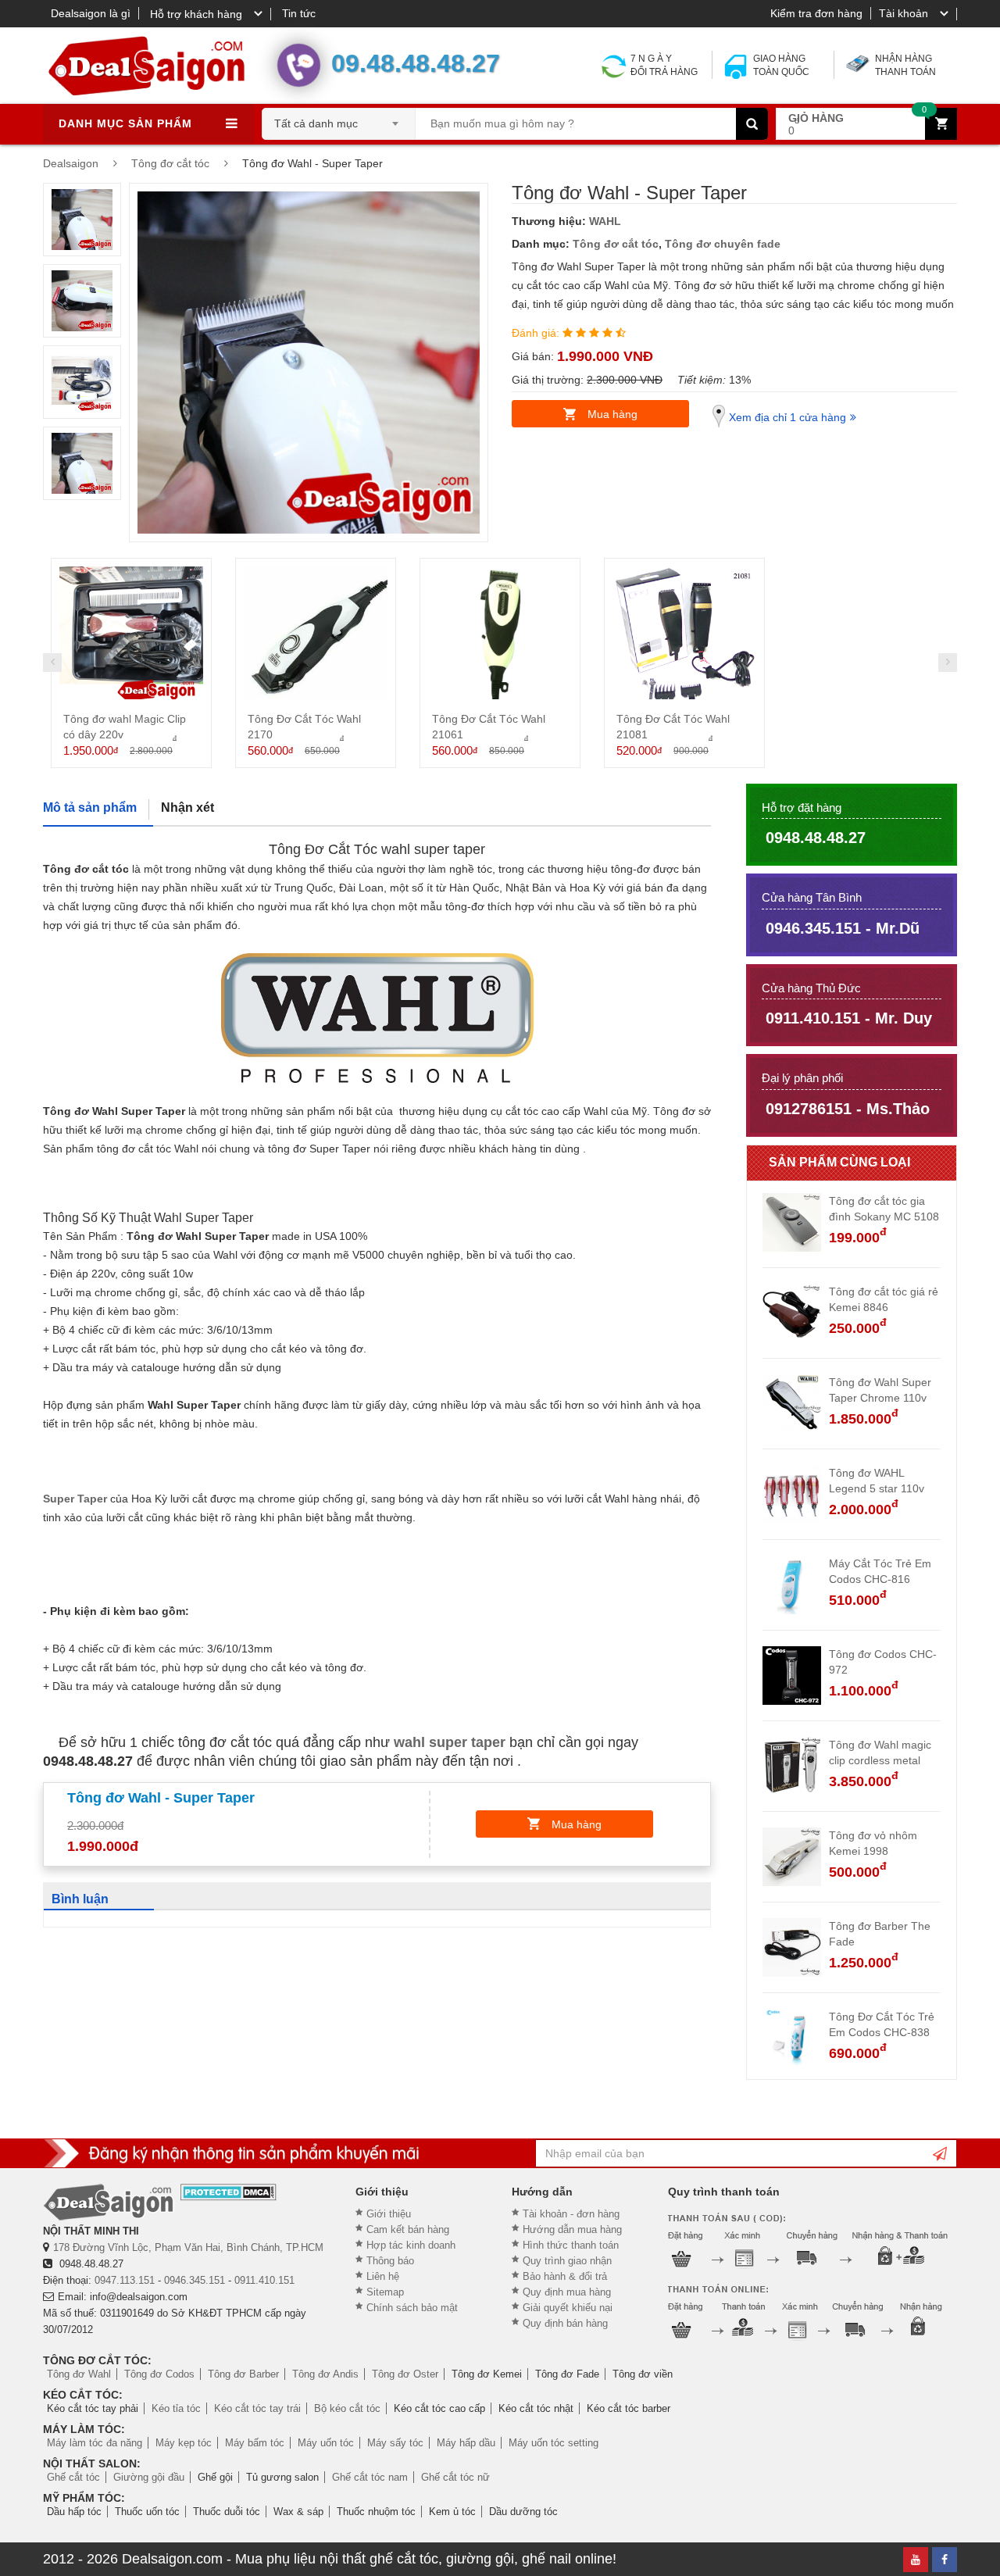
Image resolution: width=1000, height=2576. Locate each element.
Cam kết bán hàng (408, 2229)
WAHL (605, 221)
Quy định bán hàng (565, 2323)
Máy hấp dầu (466, 2443)
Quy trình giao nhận (567, 2261)
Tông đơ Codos (159, 2374)
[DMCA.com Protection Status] (229, 2192)
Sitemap (385, 2292)
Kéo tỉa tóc (176, 2408)
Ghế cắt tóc (73, 2477)
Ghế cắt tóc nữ (455, 2477)
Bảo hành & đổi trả (565, 2276)
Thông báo (390, 2261)
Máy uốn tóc (326, 2443)
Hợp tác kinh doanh (411, 2245)
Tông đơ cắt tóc (616, 244)
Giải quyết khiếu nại (568, 2308)
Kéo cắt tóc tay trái (257, 2408)
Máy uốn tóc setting (554, 2443)
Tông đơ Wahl (79, 2374)
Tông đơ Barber (243, 2374)
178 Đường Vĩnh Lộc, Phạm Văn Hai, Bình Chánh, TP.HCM (188, 2247)
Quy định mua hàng (567, 2292)
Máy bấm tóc (255, 2443)
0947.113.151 (125, 2280)
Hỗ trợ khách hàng (196, 14)
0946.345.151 (195, 2280)
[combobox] (339, 119)
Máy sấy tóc (395, 2443)
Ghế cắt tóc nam (370, 2477)
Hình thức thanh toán (571, 2245)
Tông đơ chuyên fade (723, 244)
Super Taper (75, 1499)
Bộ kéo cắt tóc (347, 2408)
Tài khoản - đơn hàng (571, 2214)
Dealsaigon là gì (91, 13)
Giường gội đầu (149, 2477)
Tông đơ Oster (405, 2374)
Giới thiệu (389, 2214)
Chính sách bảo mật (412, 2308)
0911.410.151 (264, 2280)
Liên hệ (383, 2276)
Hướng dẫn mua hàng (572, 2229)
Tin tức (299, 13)
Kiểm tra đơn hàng (816, 13)
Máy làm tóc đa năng (95, 2443)
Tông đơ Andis (325, 2374)
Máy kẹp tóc (184, 2443)
